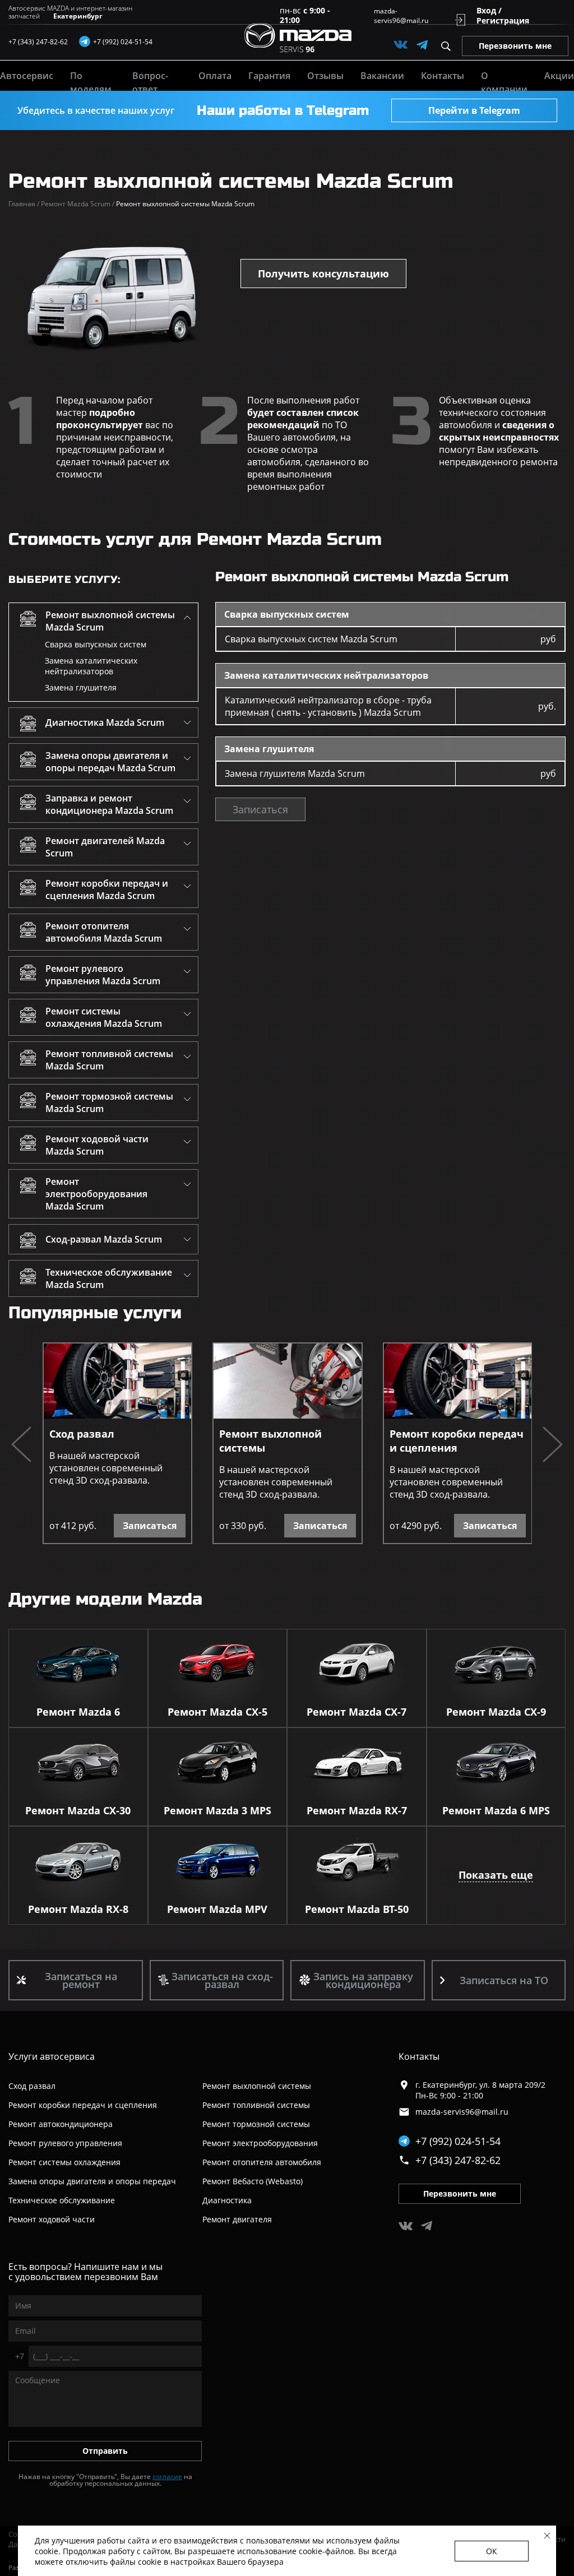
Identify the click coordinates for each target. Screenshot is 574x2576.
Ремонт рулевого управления (65, 2143)
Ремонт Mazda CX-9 (496, 1712)
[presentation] (21, 1446)
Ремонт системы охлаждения (64, 2162)
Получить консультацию (323, 274)
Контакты (443, 76)
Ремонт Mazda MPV (217, 1909)
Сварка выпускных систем (96, 644)
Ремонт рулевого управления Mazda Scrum (103, 975)
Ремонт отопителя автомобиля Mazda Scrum (104, 932)
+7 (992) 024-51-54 (458, 2141)
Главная (24, 204)
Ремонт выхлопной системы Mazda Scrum (110, 621)
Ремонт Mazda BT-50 (357, 1909)
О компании (504, 82)
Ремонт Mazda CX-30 (78, 1810)
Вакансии (382, 76)
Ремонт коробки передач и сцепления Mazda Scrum (107, 889)
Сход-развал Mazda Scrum (104, 1239)
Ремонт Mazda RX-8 (78, 1909)
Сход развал (82, 1434)
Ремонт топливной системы (256, 2105)
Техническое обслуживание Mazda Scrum (109, 1278)
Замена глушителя (81, 687)
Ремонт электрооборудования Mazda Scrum (96, 1194)
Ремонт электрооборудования (260, 2143)
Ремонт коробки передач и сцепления (457, 1441)
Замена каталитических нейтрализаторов (91, 666)
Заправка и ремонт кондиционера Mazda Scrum (109, 804)
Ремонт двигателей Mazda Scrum (105, 847)
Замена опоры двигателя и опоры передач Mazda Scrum (110, 762)
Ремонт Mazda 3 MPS (217, 1810)
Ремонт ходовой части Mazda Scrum (97, 1145)
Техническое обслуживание (62, 2200)
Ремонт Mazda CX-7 (357, 1712)
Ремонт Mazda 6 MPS (496, 1810)
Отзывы (325, 76)
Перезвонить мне (515, 46)
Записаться (260, 809)
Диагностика (227, 2200)
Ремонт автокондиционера (61, 2124)
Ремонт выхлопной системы (270, 1441)
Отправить (105, 2451)
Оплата (215, 76)
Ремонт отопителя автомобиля (262, 2162)
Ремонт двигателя (237, 2219)
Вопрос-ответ (150, 82)
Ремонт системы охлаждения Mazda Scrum (104, 1017)
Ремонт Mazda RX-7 (357, 1810)
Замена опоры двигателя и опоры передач (92, 2181)
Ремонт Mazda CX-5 (217, 1712)
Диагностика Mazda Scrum (105, 722)
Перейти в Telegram (474, 110)
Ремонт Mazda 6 (78, 1712)
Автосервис (27, 76)
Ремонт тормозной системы (256, 2124)
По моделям (91, 82)
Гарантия (269, 76)
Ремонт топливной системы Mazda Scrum (109, 1060)
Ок (492, 2551)
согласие (167, 2477)
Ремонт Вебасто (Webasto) (253, 2181)
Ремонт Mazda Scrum (78, 204)
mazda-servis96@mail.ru (401, 16)
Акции (559, 76)
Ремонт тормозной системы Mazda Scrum (109, 1102)
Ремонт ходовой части (52, 2219)
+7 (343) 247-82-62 (38, 42)
